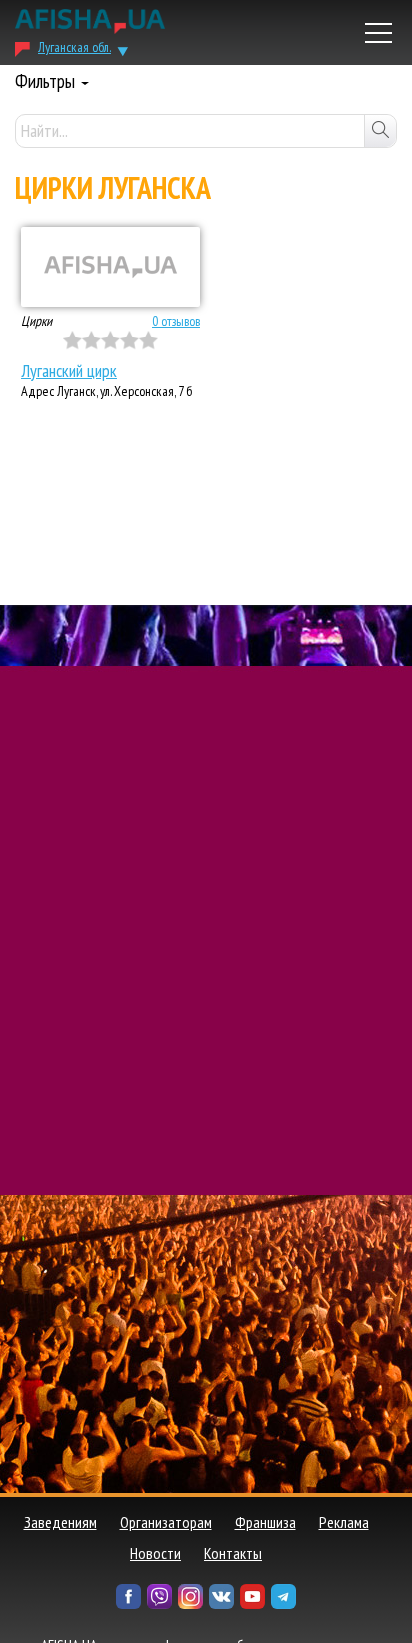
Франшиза (265, 1522)
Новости (155, 1553)
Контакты (233, 1553)
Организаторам (166, 1522)
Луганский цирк (69, 370)
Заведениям (60, 1522)
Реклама (344, 1522)
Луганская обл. (74, 47)
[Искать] (380, 131)
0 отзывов (176, 321)
